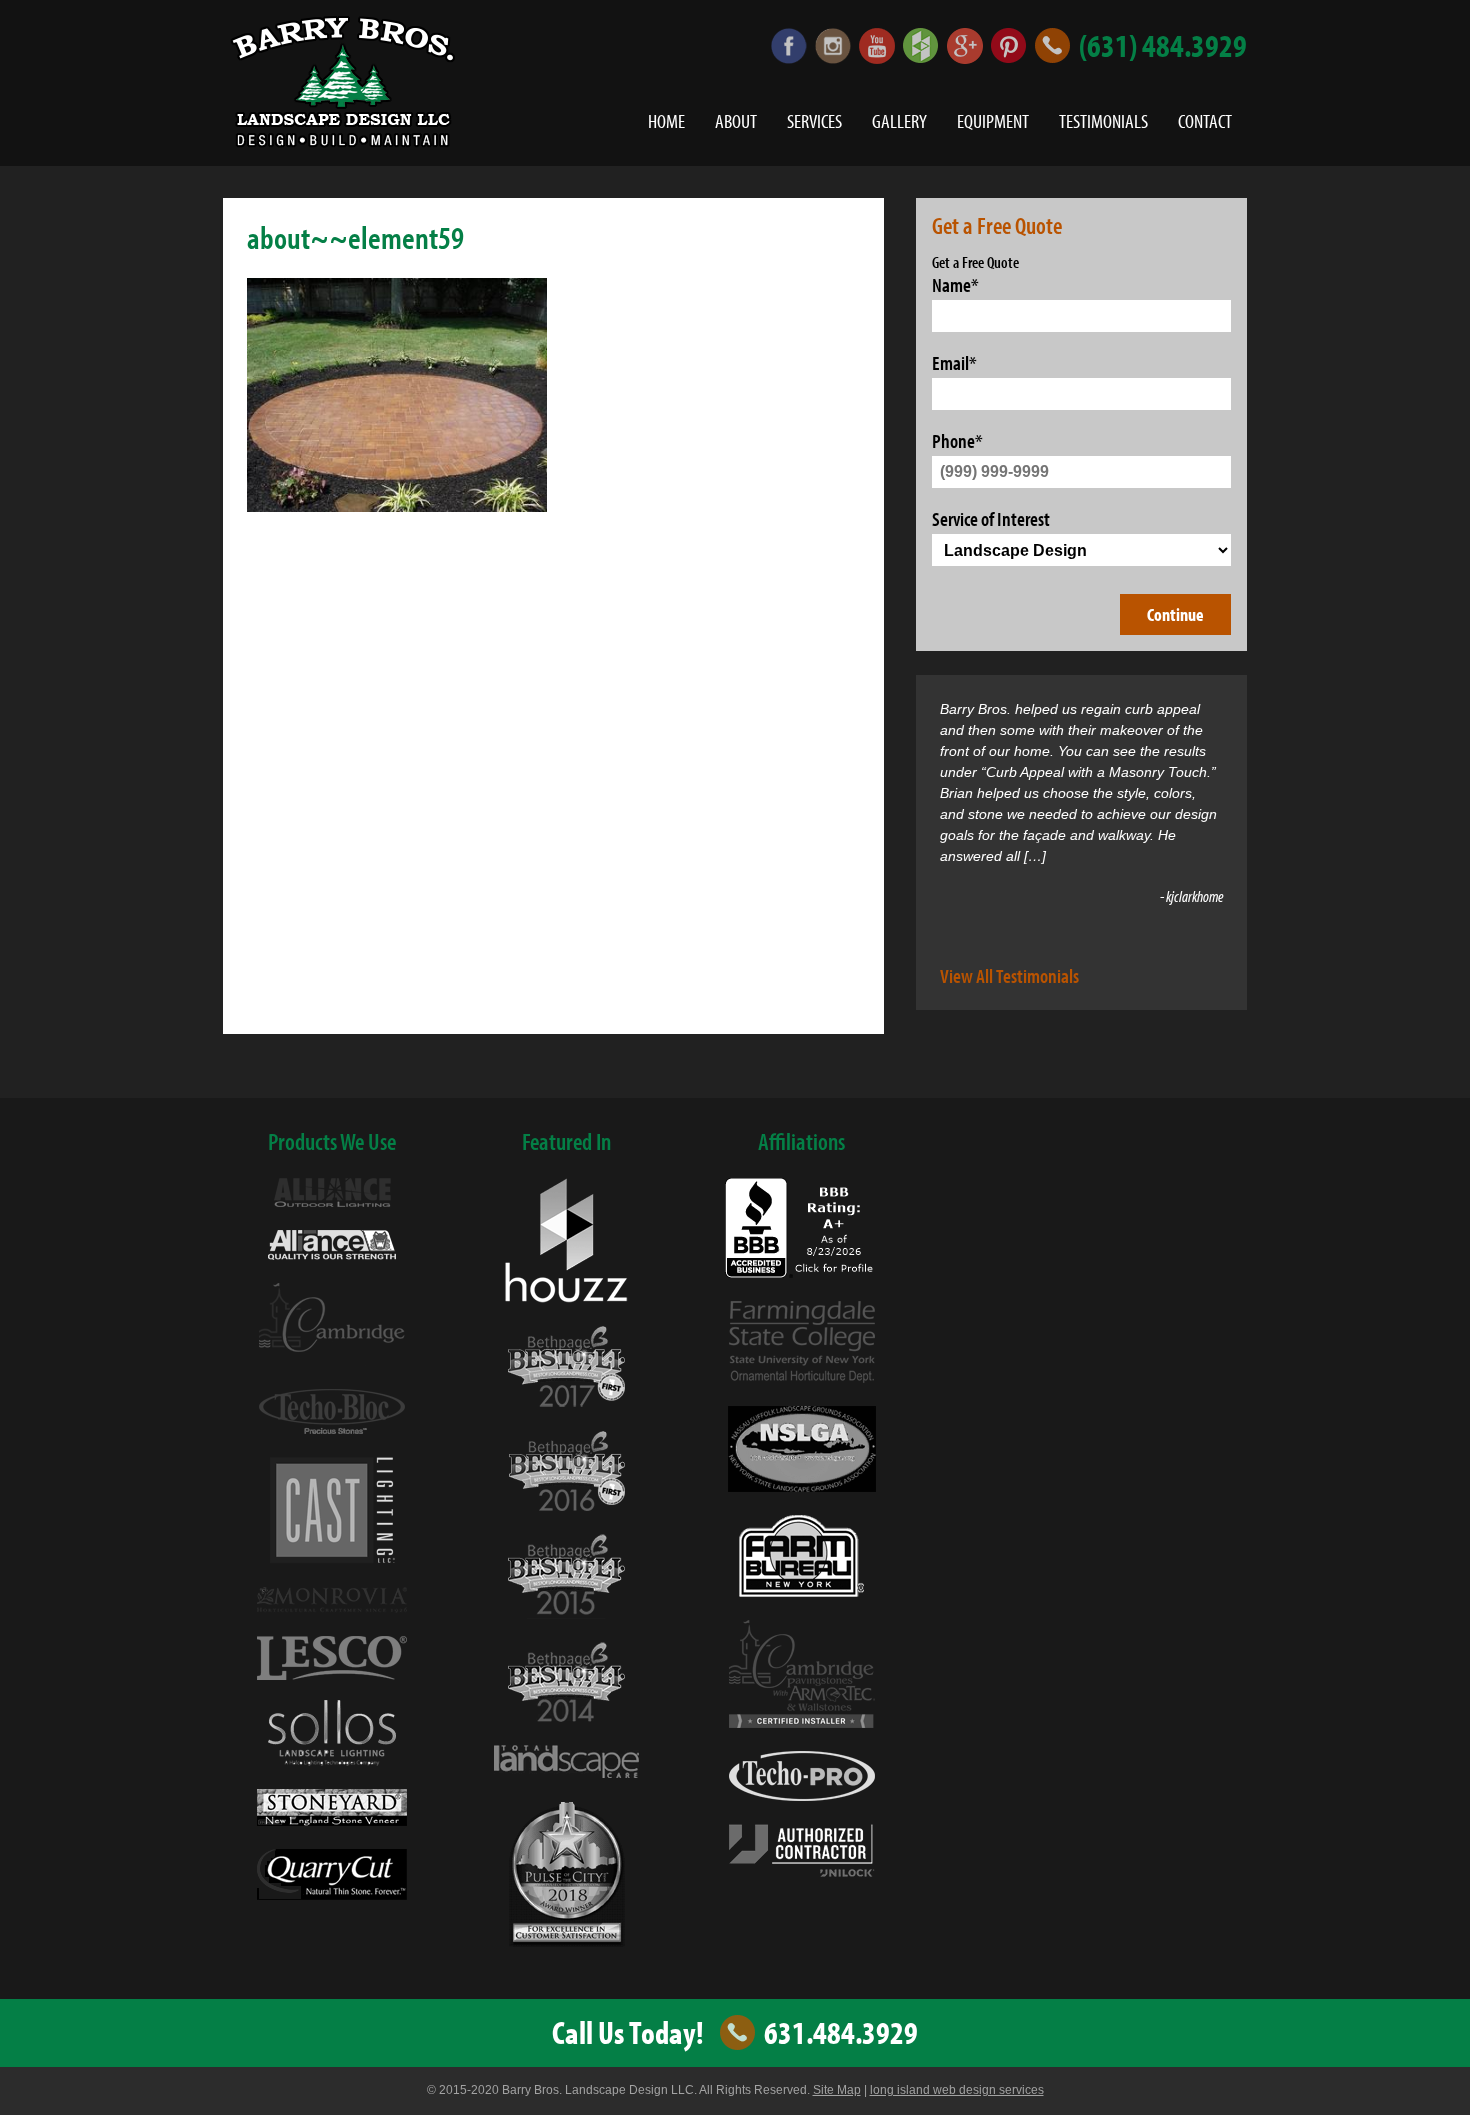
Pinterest (1009, 46)
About (736, 121)
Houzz (921, 46)
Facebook (789, 46)
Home (666, 121)
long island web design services (957, 2090)
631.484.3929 (841, 2033)
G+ (965, 46)
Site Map (837, 2090)
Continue (1175, 614)
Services (814, 121)
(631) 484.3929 (1163, 46)
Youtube (877, 46)
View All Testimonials (1009, 975)
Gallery (899, 121)
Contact (1205, 121)
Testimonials (1103, 121)
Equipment (993, 121)
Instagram (833, 46)
